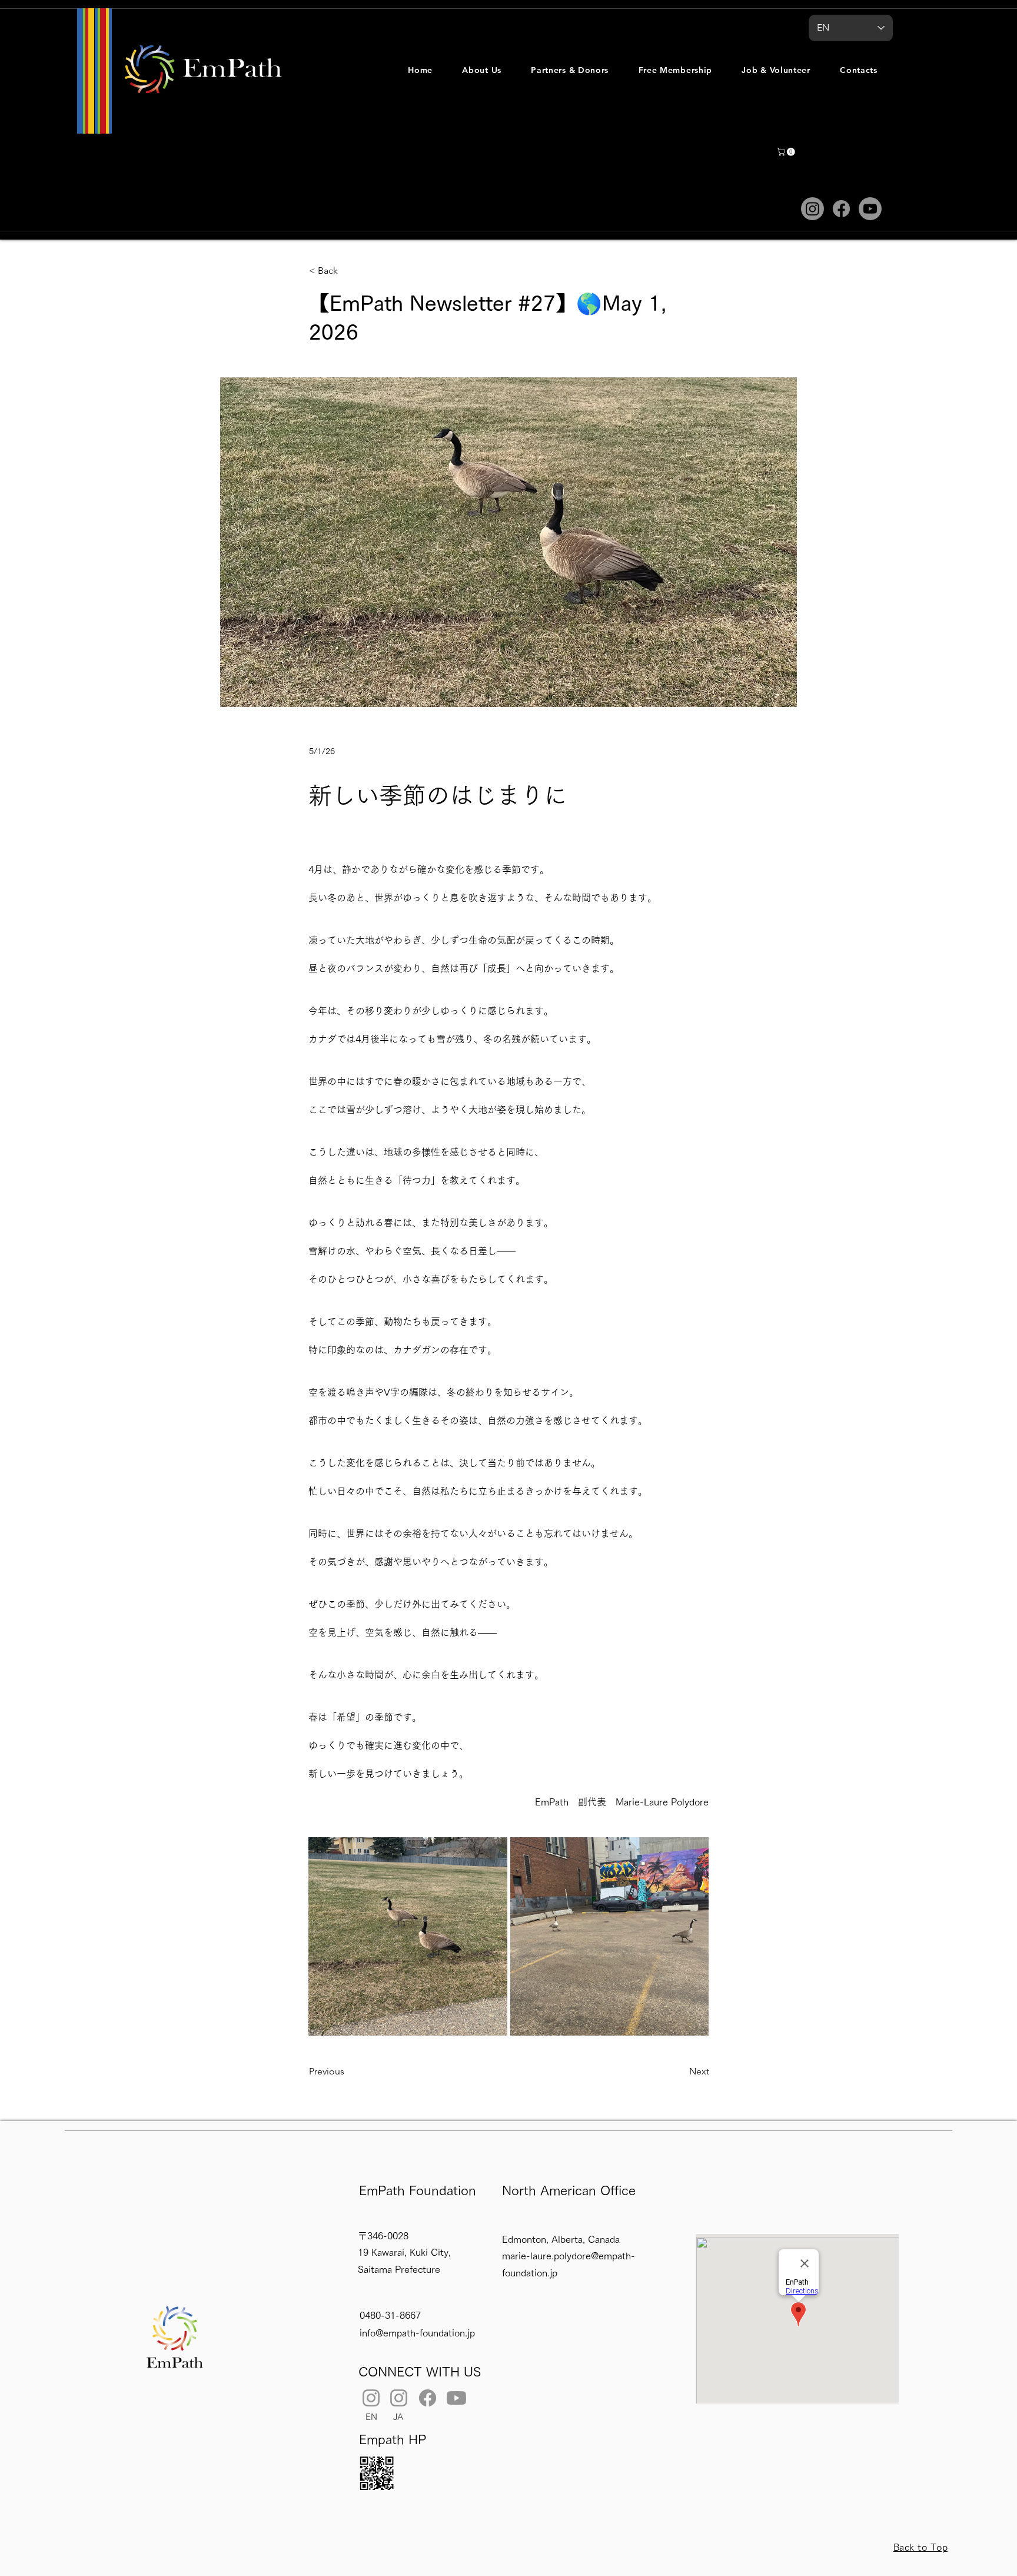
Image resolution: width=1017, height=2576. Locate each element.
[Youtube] (870, 209)
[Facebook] (841, 209)
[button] (482, 70)
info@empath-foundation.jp (417, 2333)
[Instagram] (812, 209)
